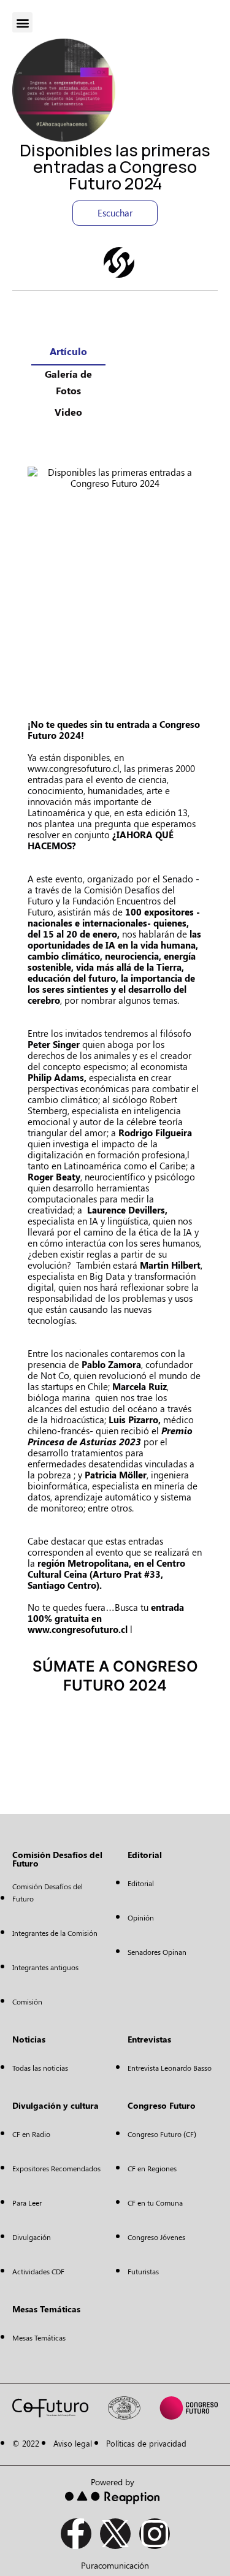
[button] (22, 22)
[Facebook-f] (76, 2534)
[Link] (119, 262)
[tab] (68, 354)
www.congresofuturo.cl (74, 768)
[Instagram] (155, 2534)
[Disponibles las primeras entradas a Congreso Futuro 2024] (115, 576)
